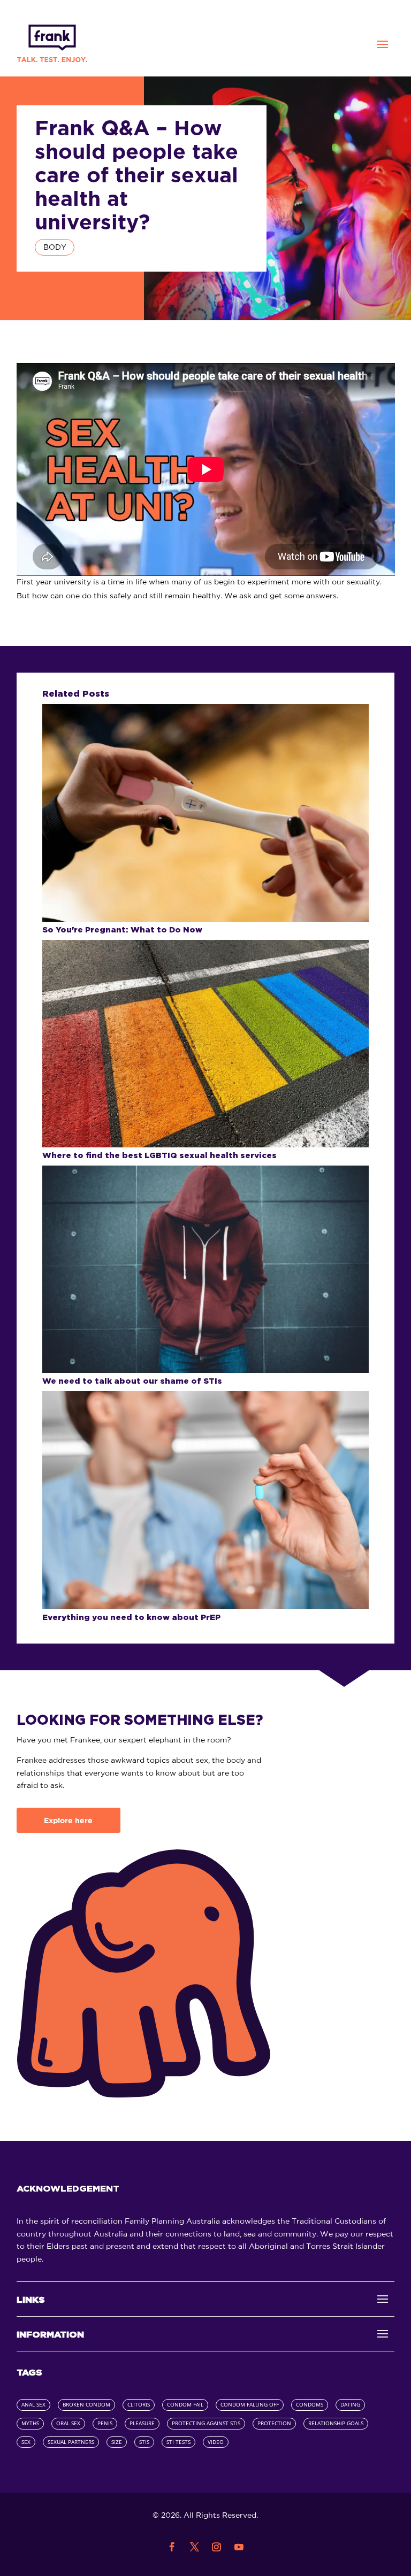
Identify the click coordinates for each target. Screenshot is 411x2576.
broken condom (86, 2405)
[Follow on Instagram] (217, 2547)
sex (26, 2442)
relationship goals (336, 2423)
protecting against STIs (206, 2423)
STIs (144, 2442)
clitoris (139, 2405)
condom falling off (250, 2405)
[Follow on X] (194, 2547)
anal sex (33, 2405)
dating (350, 2405)
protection (274, 2423)
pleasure (142, 2423)
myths (30, 2423)
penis (105, 2423)
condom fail (185, 2405)
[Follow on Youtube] (239, 2547)
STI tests (178, 2442)
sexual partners (71, 2442)
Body (55, 247)
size (117, 2442)
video (216, 2442)
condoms (310, 2405)
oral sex (68, 2423)
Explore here (68, 1821)
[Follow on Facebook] (172, 2547)
